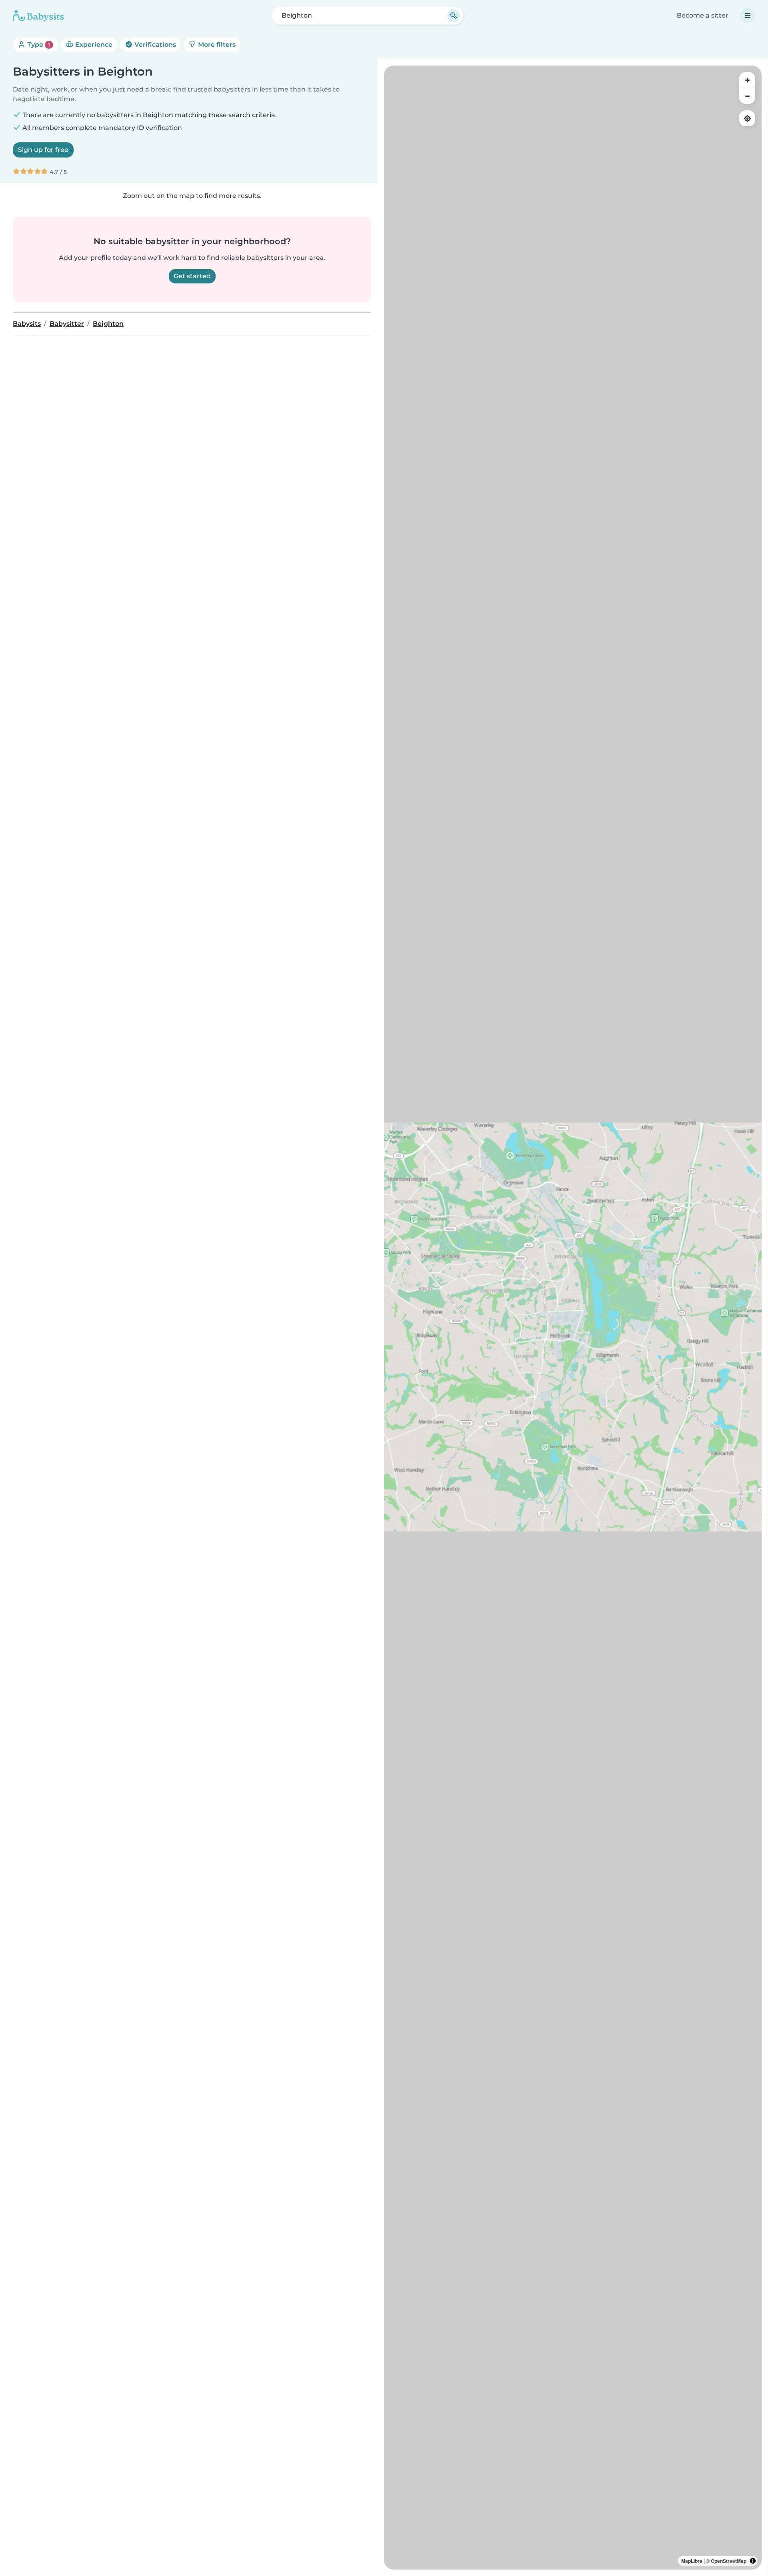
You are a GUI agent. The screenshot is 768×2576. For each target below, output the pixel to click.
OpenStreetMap (729, 2561)
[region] (573, 1318)
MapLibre (692, 2561)
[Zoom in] (747, 80)
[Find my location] (747, 118)
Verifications (154, 45)
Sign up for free (43, 150)
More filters (216, 45)
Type (38, 45)
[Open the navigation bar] (748, 16)
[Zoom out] (747, 96)
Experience (93, 45)
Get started (192, 276)
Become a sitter (703, 15)
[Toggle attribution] (753, 2561)
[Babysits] (38, 16)
